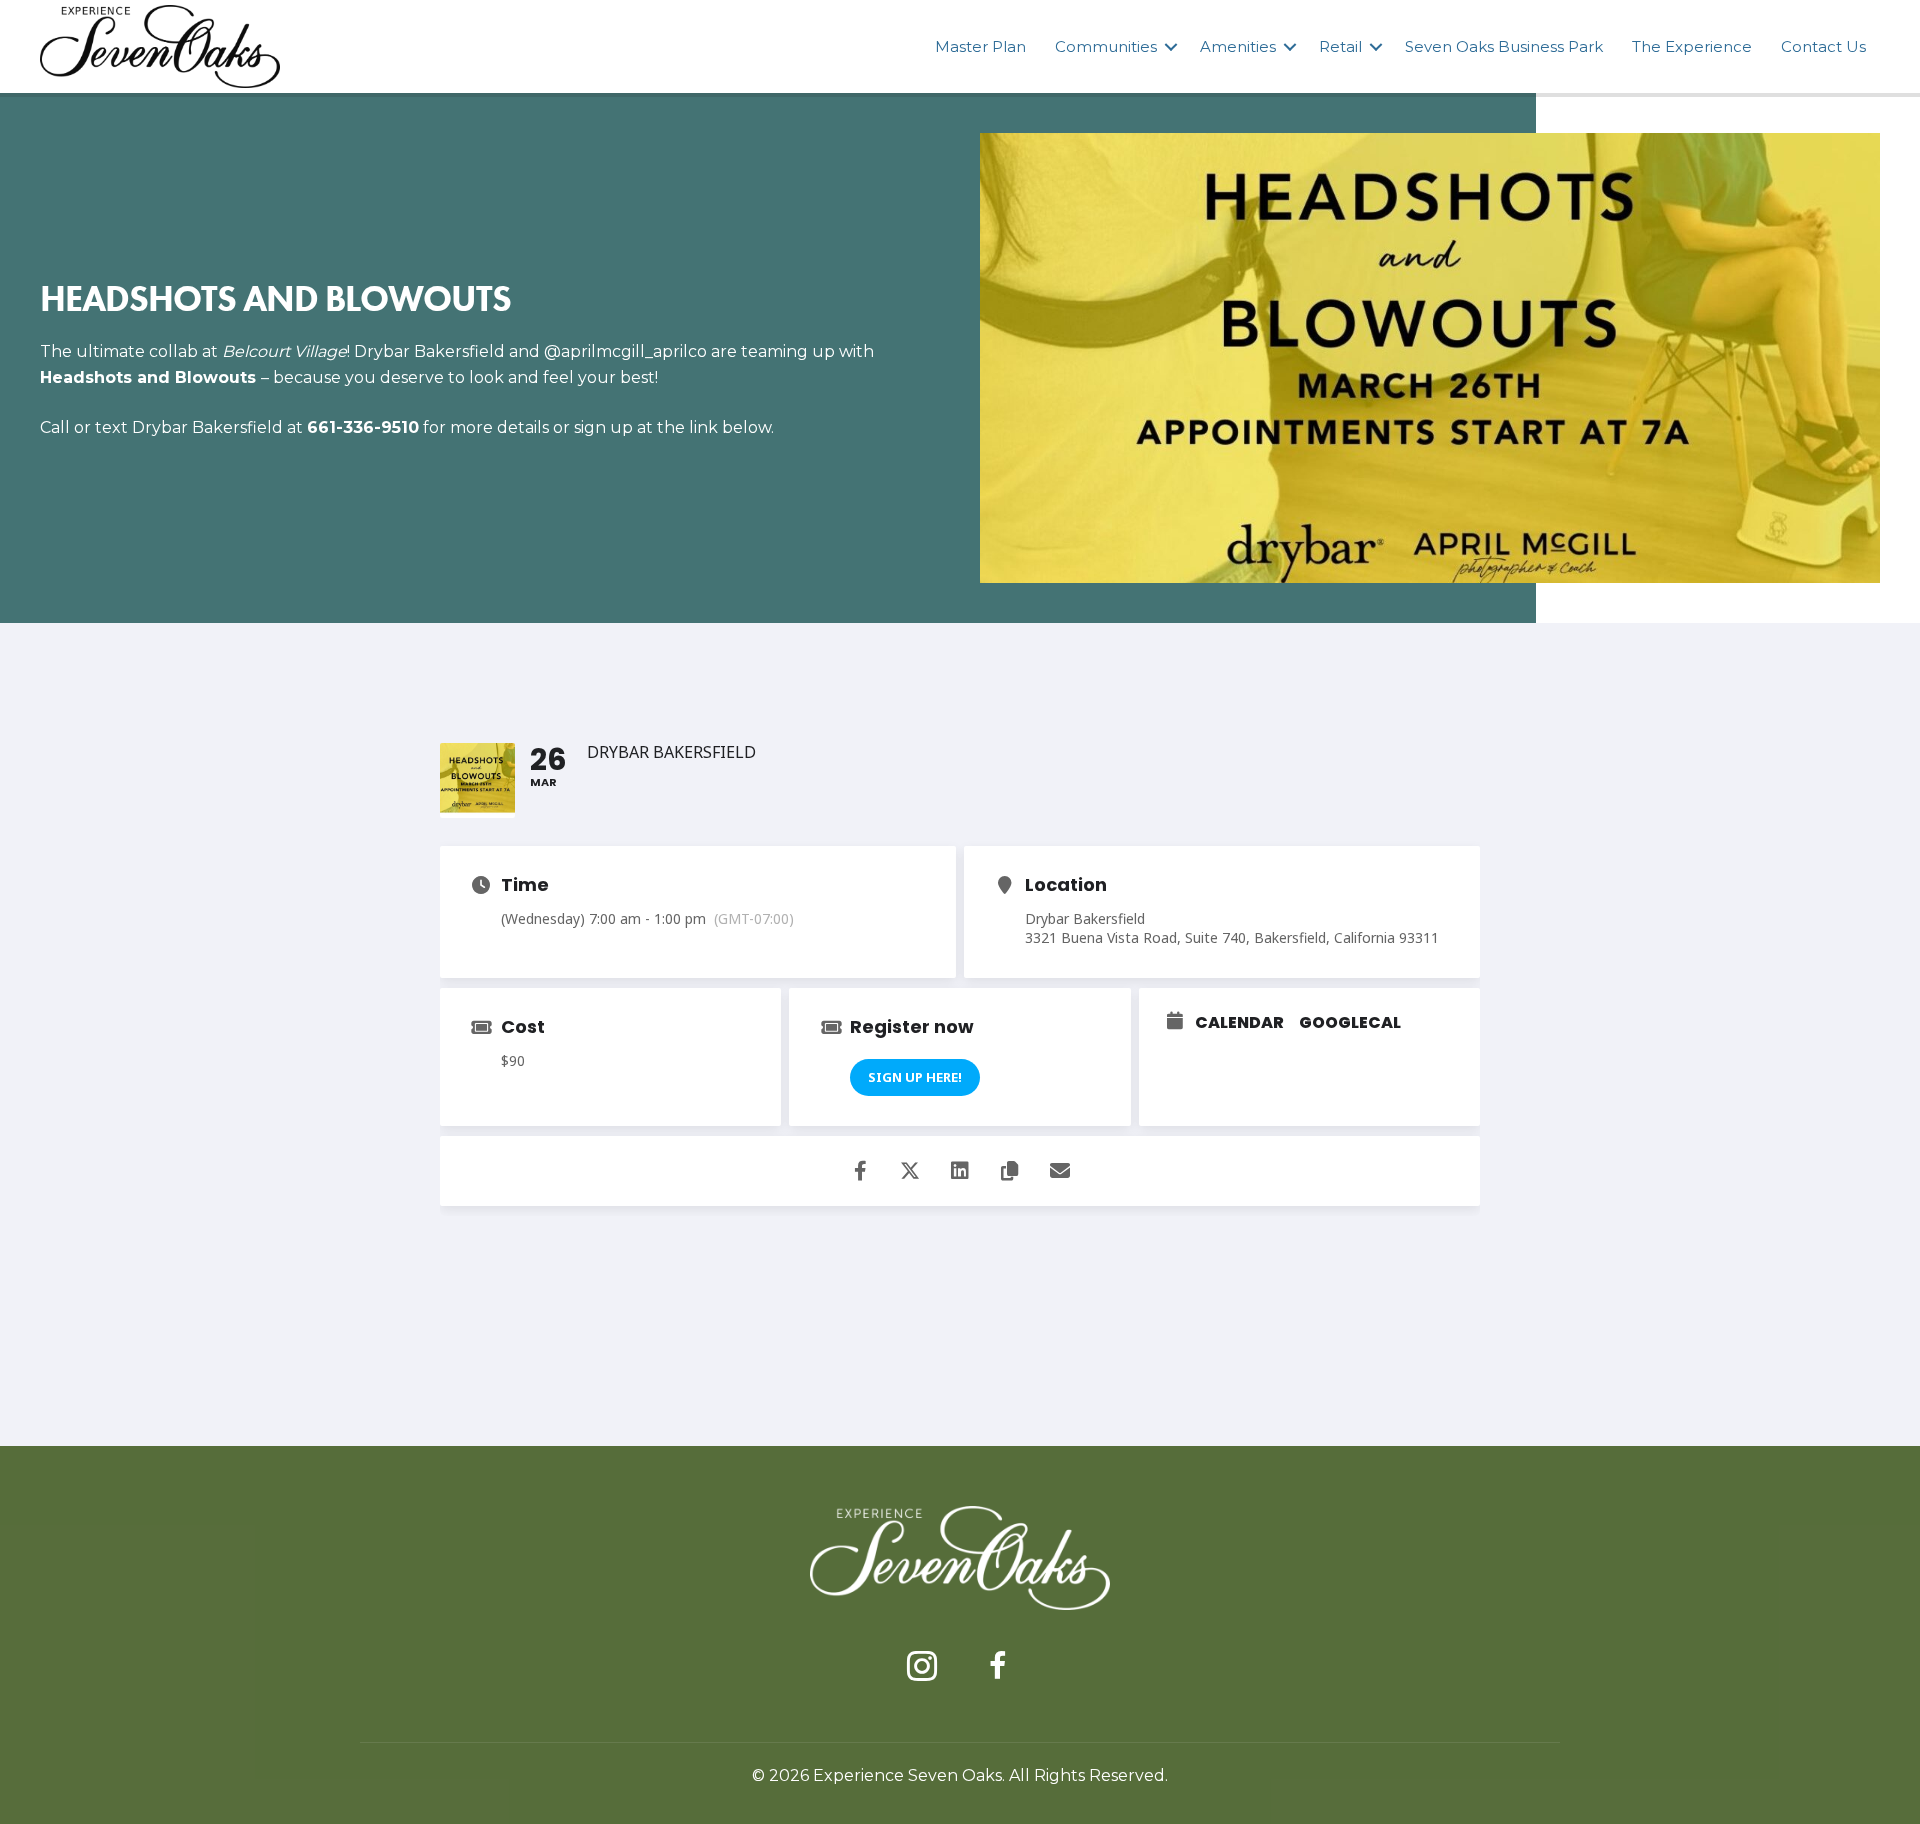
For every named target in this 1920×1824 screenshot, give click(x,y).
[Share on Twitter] (910, 1171)
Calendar (1239, 1023)
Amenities (1238, 46)
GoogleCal (1350, 1023)
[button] (1171, 46)
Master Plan (980, 46)
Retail (1340, 46)
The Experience (1692, 46)
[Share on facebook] (860, 1171)
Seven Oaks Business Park (1504, 46)
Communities (1106, 46)
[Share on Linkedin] (960, 1171)
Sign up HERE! (915, 1077)
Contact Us (1823, 46)
